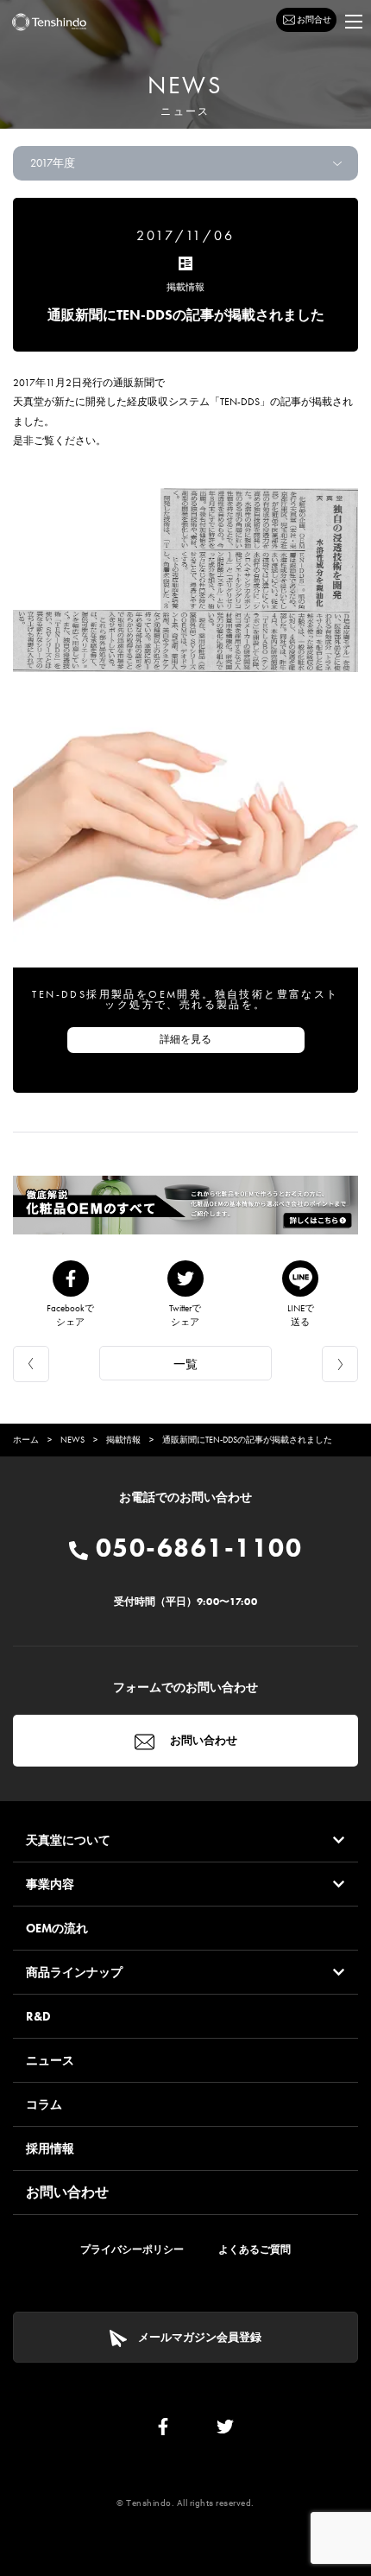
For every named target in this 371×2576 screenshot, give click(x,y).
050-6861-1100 (195, 1548)
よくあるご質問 (255, 2249)
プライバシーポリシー (132, 2249)
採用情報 (50, 2148)
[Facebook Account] (163, 2430)
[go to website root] (49, 22)
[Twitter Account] (225, 2430)
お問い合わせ (202, 1740)
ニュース (50, 2060)
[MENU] (354, 22)
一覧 (185, 1364)
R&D (38, 2016)
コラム (44, 2104)
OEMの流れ (57, 1928)
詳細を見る (185, 1039)
